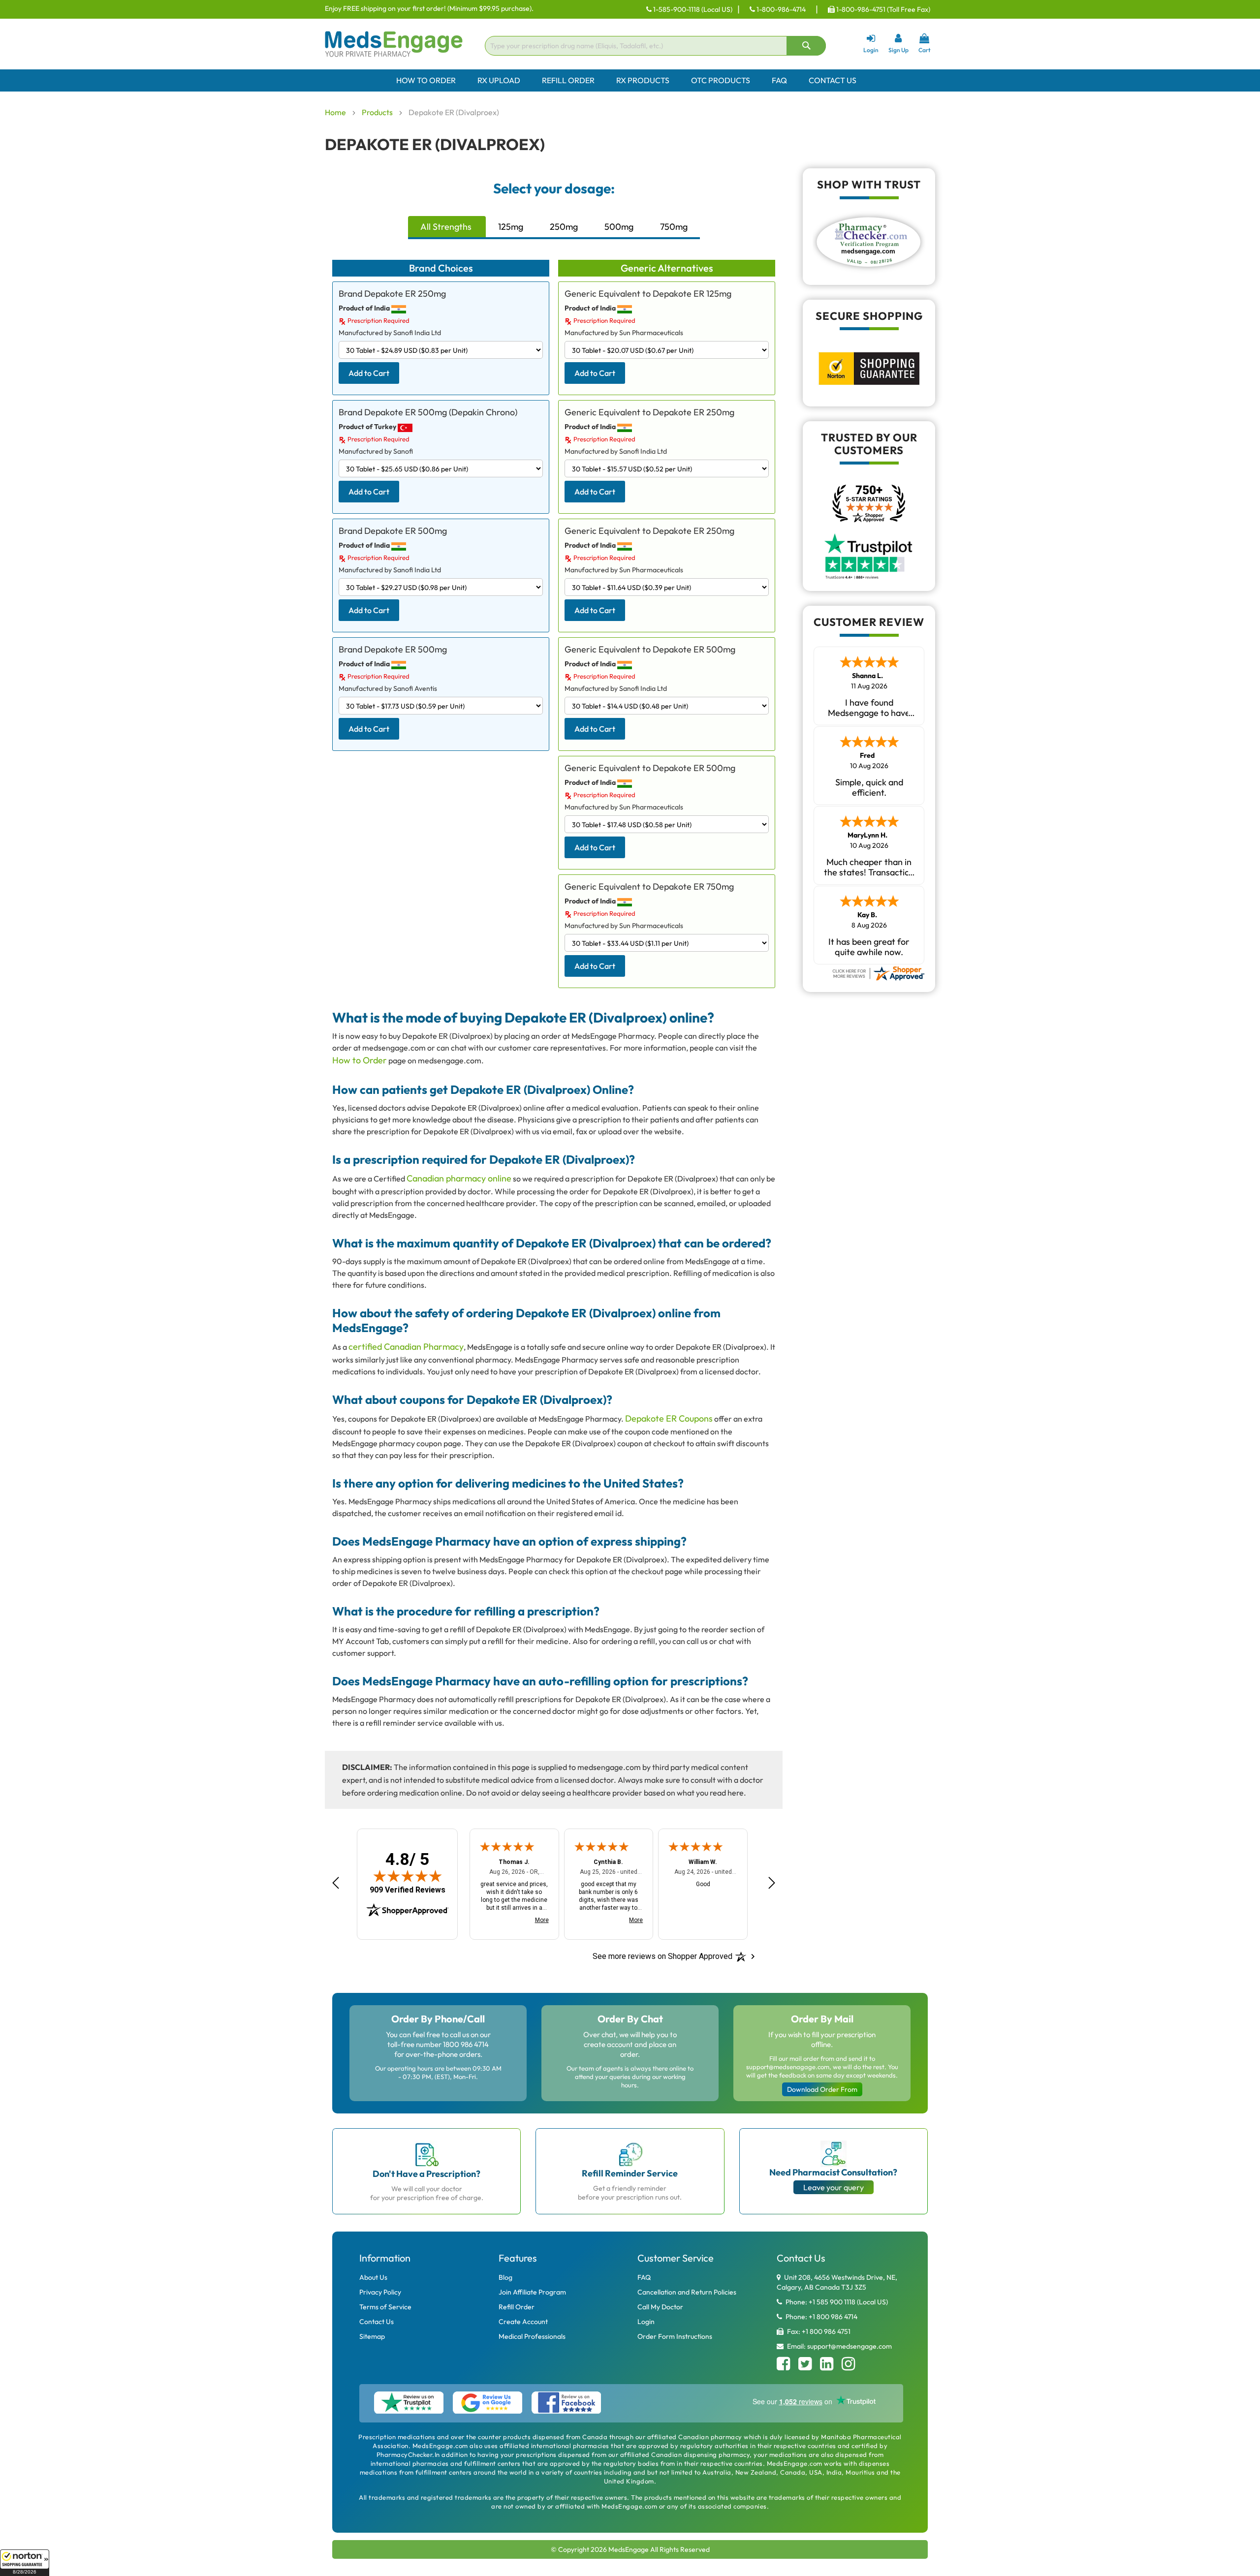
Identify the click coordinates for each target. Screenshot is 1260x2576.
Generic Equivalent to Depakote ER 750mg (649, 886)
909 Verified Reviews (408, 1890)
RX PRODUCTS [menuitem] (643, 80)
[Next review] (772, 1883)
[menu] (630, 80)
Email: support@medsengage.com (839, 2346)
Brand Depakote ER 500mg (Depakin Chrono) (428, 412)
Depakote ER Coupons (669, 1418)
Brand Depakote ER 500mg (393, 531)
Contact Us (377, 2322)
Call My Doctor (660, 2307)
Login (646, 2322)
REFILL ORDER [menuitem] (568, 80)
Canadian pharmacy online (459, 1178)
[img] (408, 1876)
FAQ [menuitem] (779, 80)
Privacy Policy (380, 2292)
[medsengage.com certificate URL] (878, 972)
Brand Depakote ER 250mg (392, 294)
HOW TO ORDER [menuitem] (426, 80)
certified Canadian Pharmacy (406, 1347)
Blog (505, 2277)
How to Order (360, 1060)
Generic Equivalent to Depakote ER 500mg (650, 649)
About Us (373, 2277)
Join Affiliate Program (532, 2292)
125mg (511, 227)
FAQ (644, 2277)
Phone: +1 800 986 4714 (821, 2317)
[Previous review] (336, 1883)
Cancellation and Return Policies (687, 2292)
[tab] (447, 228)
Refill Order (517, 2307)
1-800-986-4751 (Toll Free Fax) (882, 9)
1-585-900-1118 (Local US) (692, 9)
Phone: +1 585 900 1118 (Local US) (836, 2302)
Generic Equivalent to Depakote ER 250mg (649, 412)
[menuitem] (630, 80)
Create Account (523, 2322)
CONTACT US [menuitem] (833, 80)
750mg (674, 227)
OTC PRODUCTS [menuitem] (721, 80)
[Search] (806, 46)
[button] (25, 2563)
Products (378, 112)
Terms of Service (385, 2307)
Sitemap (372, 2336)
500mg (619, 227)
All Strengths (446, 227)
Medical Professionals (532, 2336)
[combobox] (655, 46)
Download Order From (822, 2089)
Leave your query (834, 2187)
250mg (564, 227)
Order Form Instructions (675, 2336)
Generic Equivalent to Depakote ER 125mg (648, 294)
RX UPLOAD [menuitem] (499, 80)
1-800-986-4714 (780, 9)
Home (336, 112)
